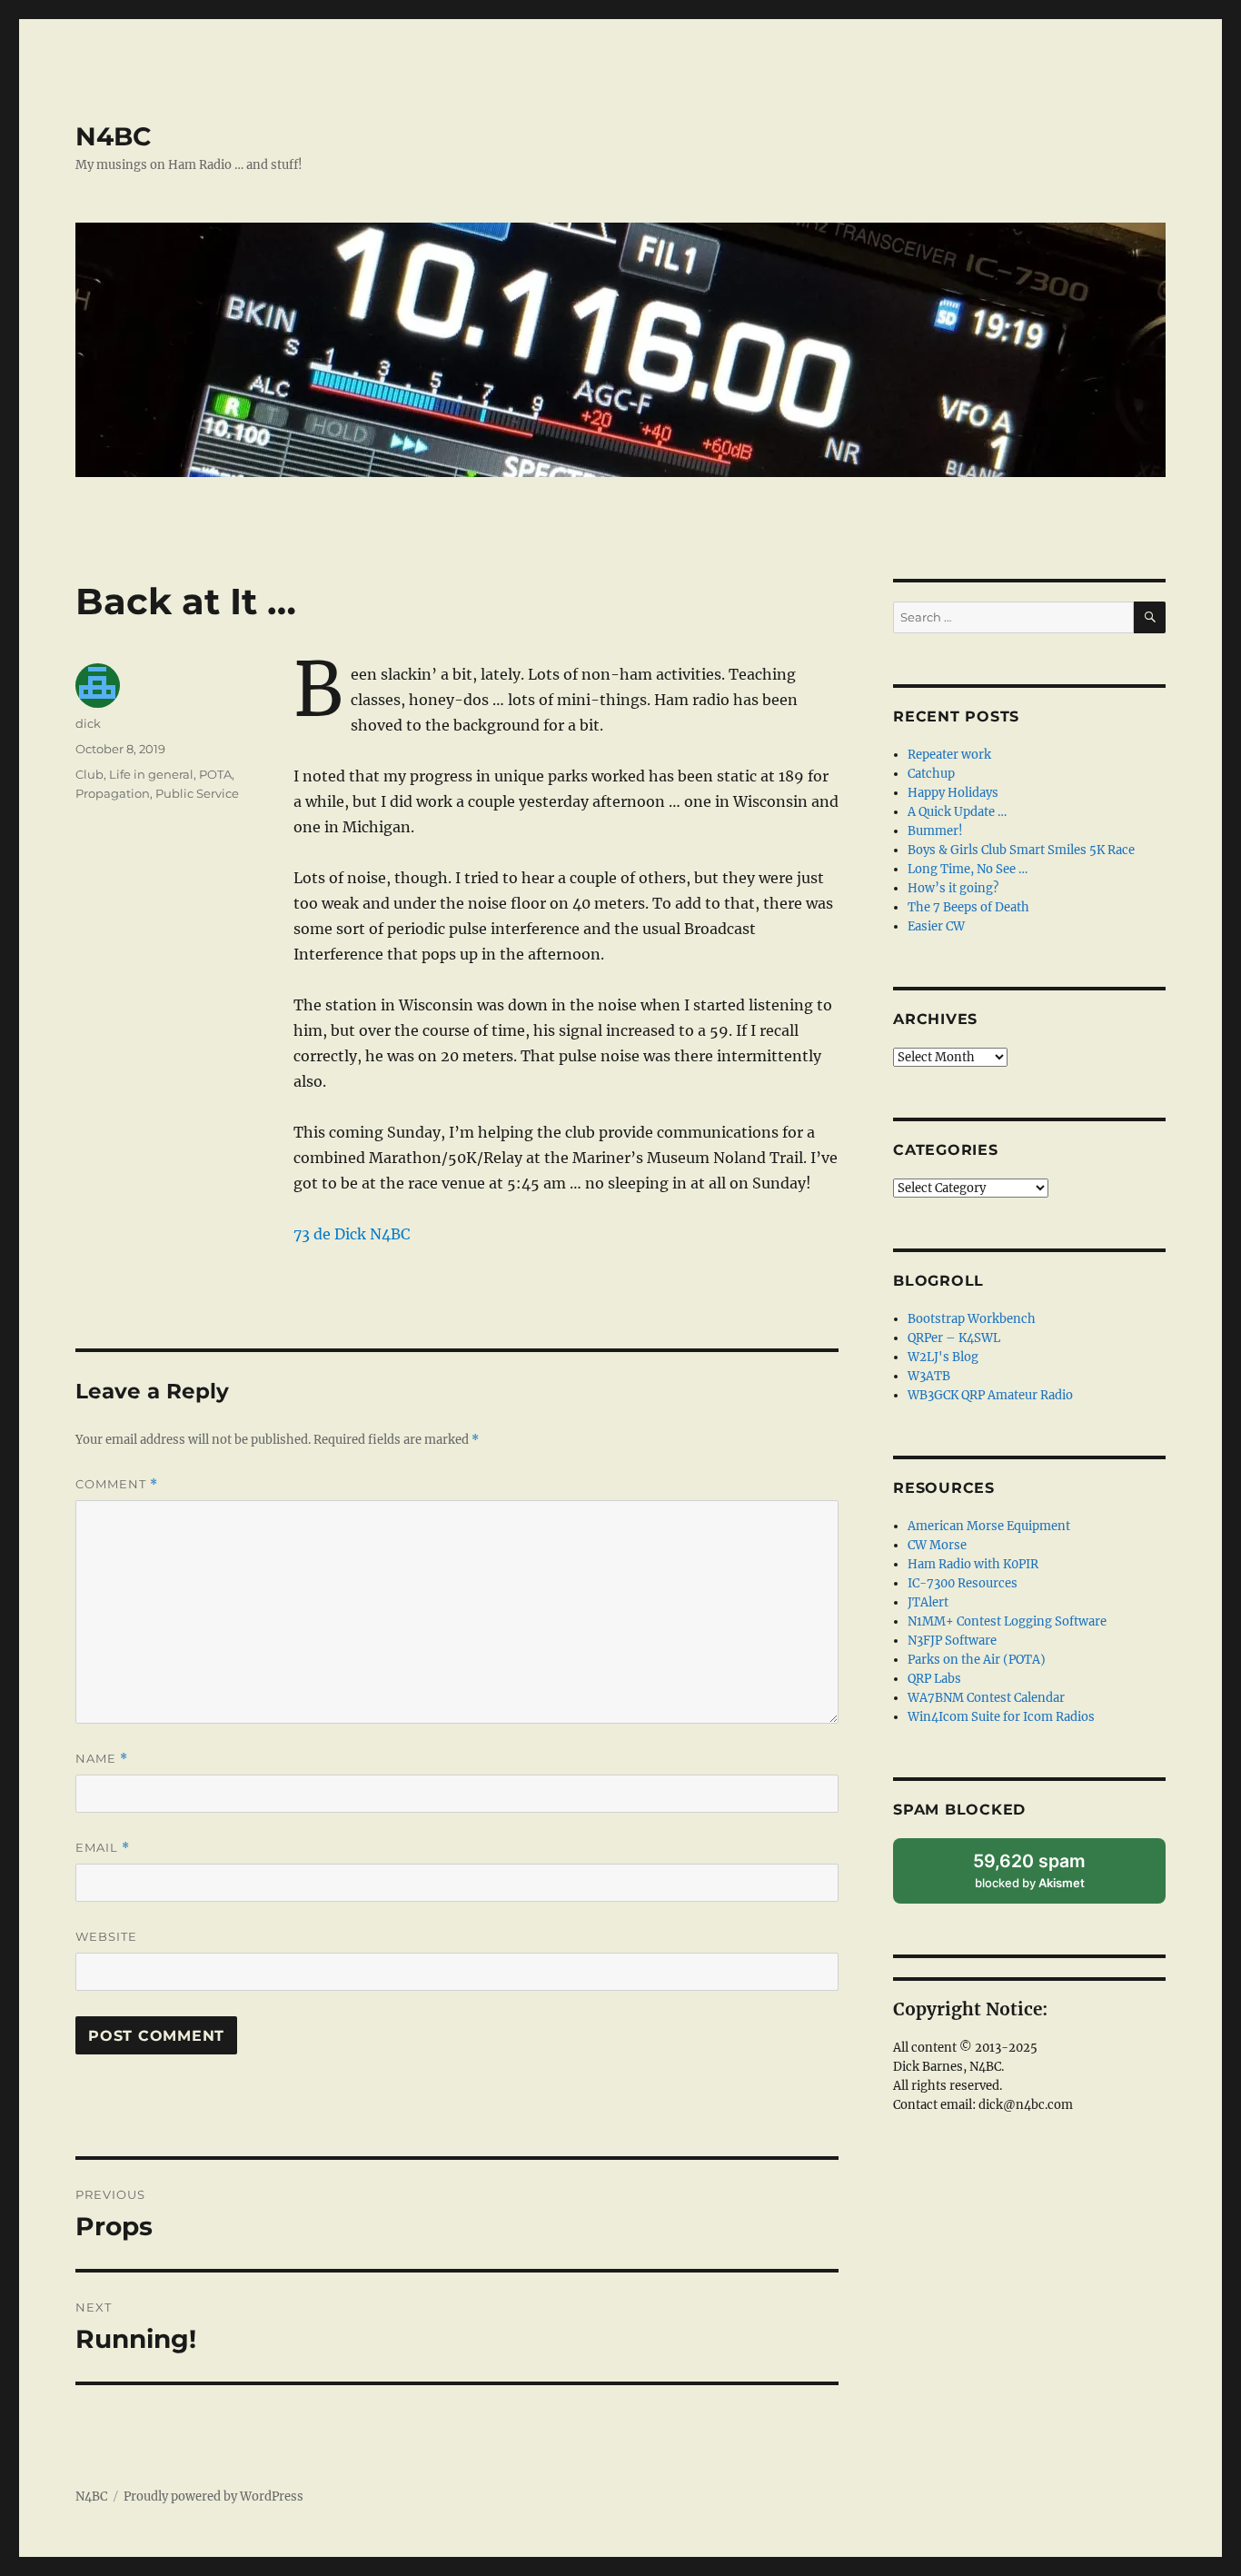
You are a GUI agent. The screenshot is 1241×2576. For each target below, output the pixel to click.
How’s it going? (953, 888)
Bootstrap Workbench (972, 1319)
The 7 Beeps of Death (968, 907)
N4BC (114, 136)
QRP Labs (934, 1679)
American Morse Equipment (989, 1526)
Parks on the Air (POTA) (977, 1660)
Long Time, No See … (968, 869)
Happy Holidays (953, 793)
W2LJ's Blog (943, 1357)
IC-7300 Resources (963, 1583)
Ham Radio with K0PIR (973, 1564)
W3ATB (929, 1376)
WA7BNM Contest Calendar (986, 1698)
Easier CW (936, 926)
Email (103, 1848)
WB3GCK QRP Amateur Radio (990, 1395)
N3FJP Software (952, 1641)
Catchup (931, 774)
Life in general (151, 774)
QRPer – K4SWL (954, 1338)
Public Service (197, 793)
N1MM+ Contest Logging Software (1007, 1621)
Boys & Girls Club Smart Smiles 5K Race (1021, 850)
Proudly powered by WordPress (213, 2496)
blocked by (1048, 1877)
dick (88, 723)
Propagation (113, 793)
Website (106, 1936)
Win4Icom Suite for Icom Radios (1001, 1717)
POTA (215, 774)
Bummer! (935, 831)
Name (102, 1759)
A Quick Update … (957, 812)
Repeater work (949, 755)
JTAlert (928, 1602)
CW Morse (937, 1545)
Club (89, 774)
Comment (117, 1484)
